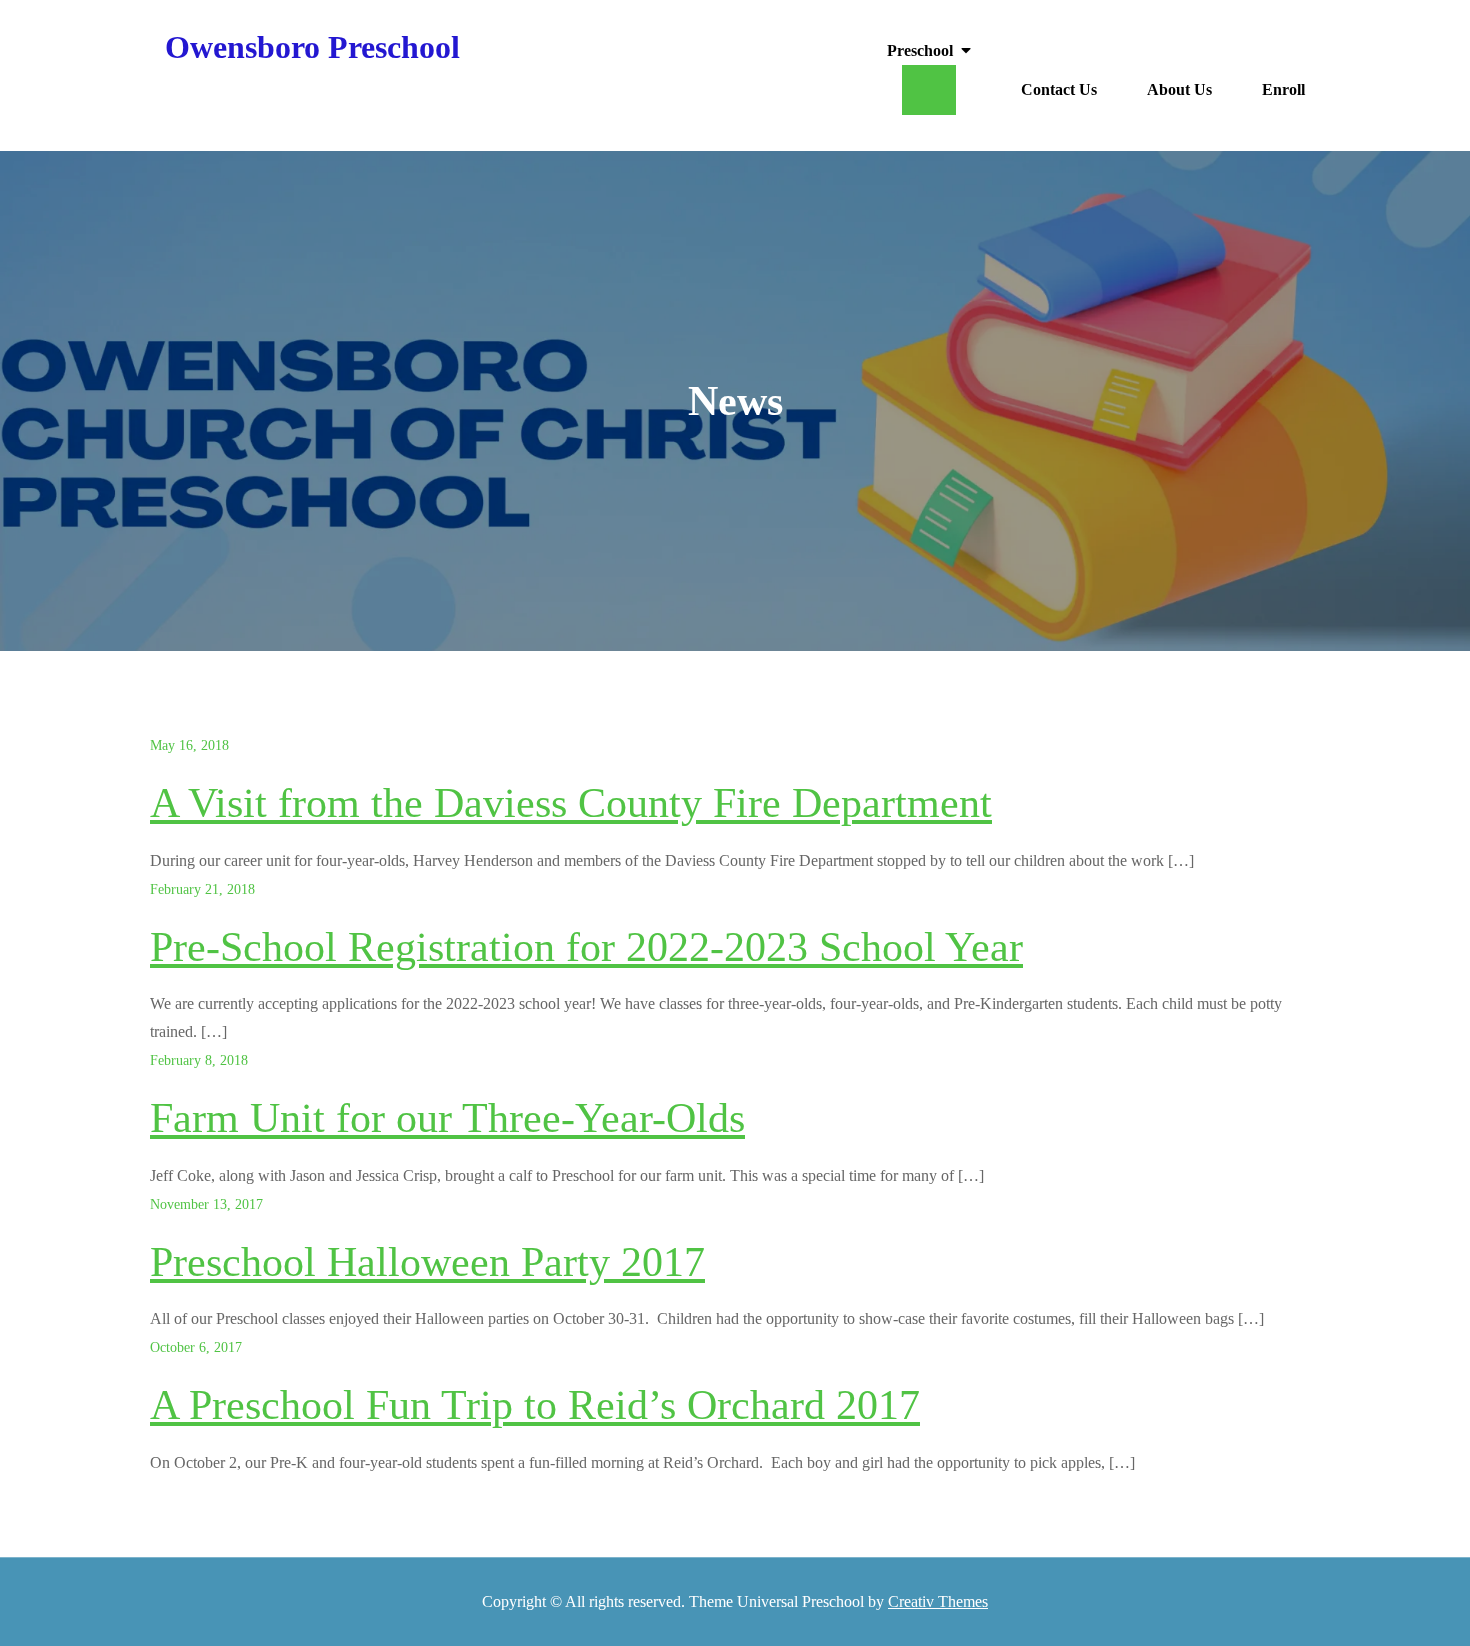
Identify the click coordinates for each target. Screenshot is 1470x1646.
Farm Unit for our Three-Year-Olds (447, 1118)
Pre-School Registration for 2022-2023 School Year (586, 947)
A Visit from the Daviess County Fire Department (571, 803)
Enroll (1283, 89)
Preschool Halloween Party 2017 (427, 1262)
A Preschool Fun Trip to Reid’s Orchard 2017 (535, 1405)
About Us (1179, 89)
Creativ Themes (938, 1601)
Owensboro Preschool (312, 47)
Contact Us (1059, 89)
